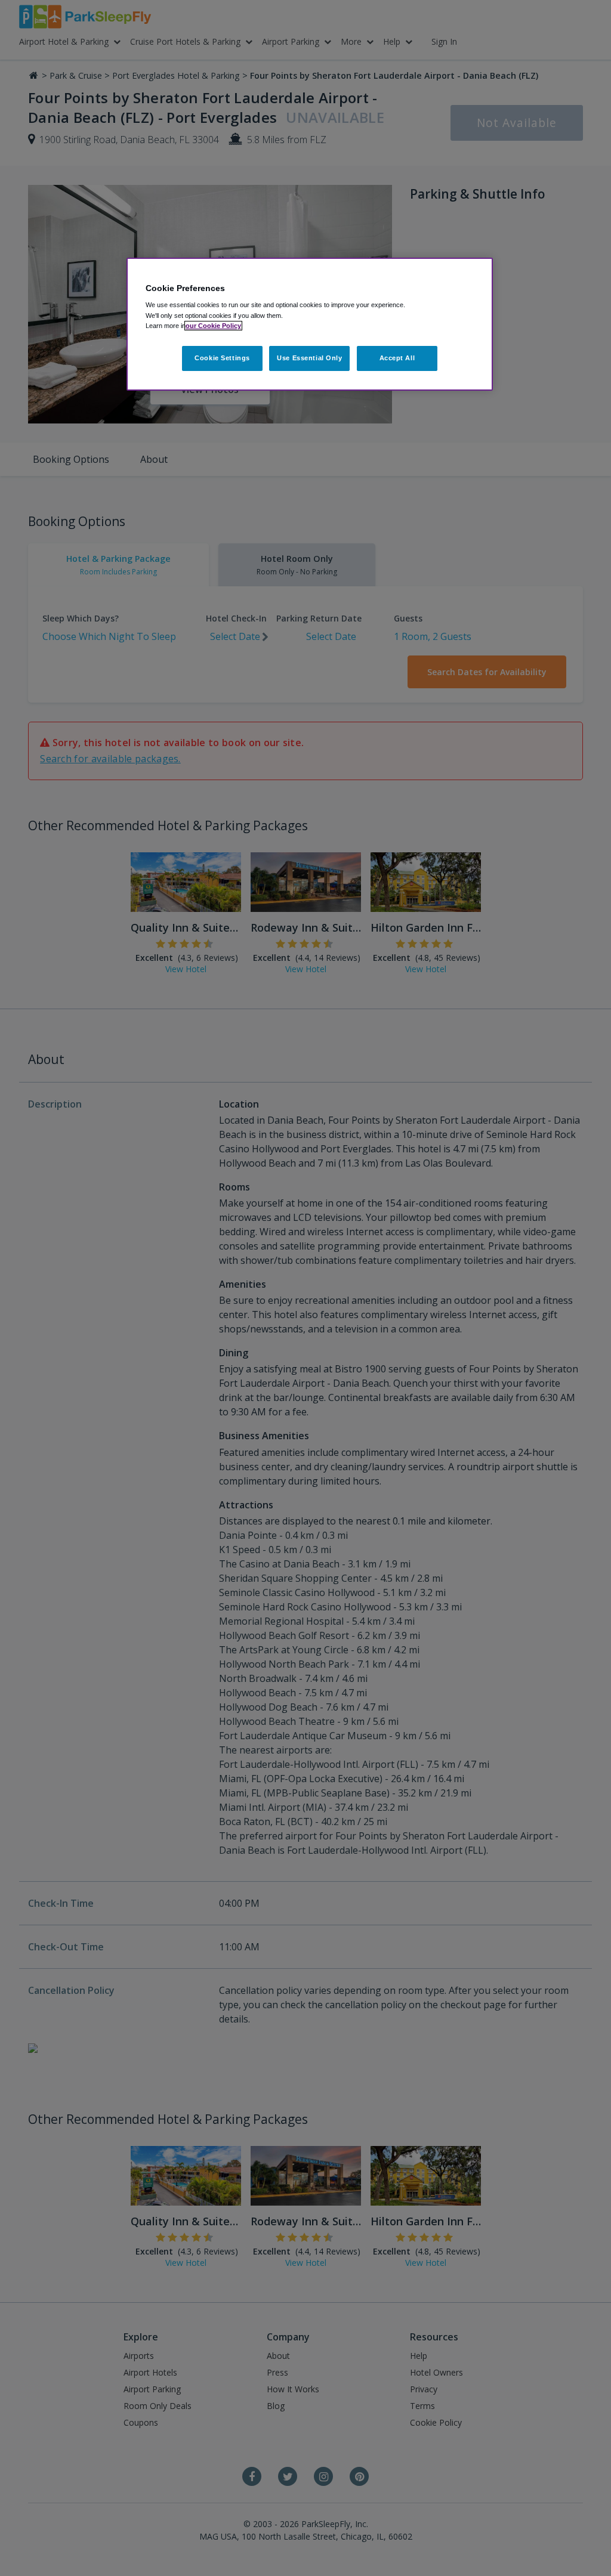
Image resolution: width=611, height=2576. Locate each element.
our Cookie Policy (213, 326)
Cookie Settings (222, 358)
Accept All (397, 358)
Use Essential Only (309, 358)
